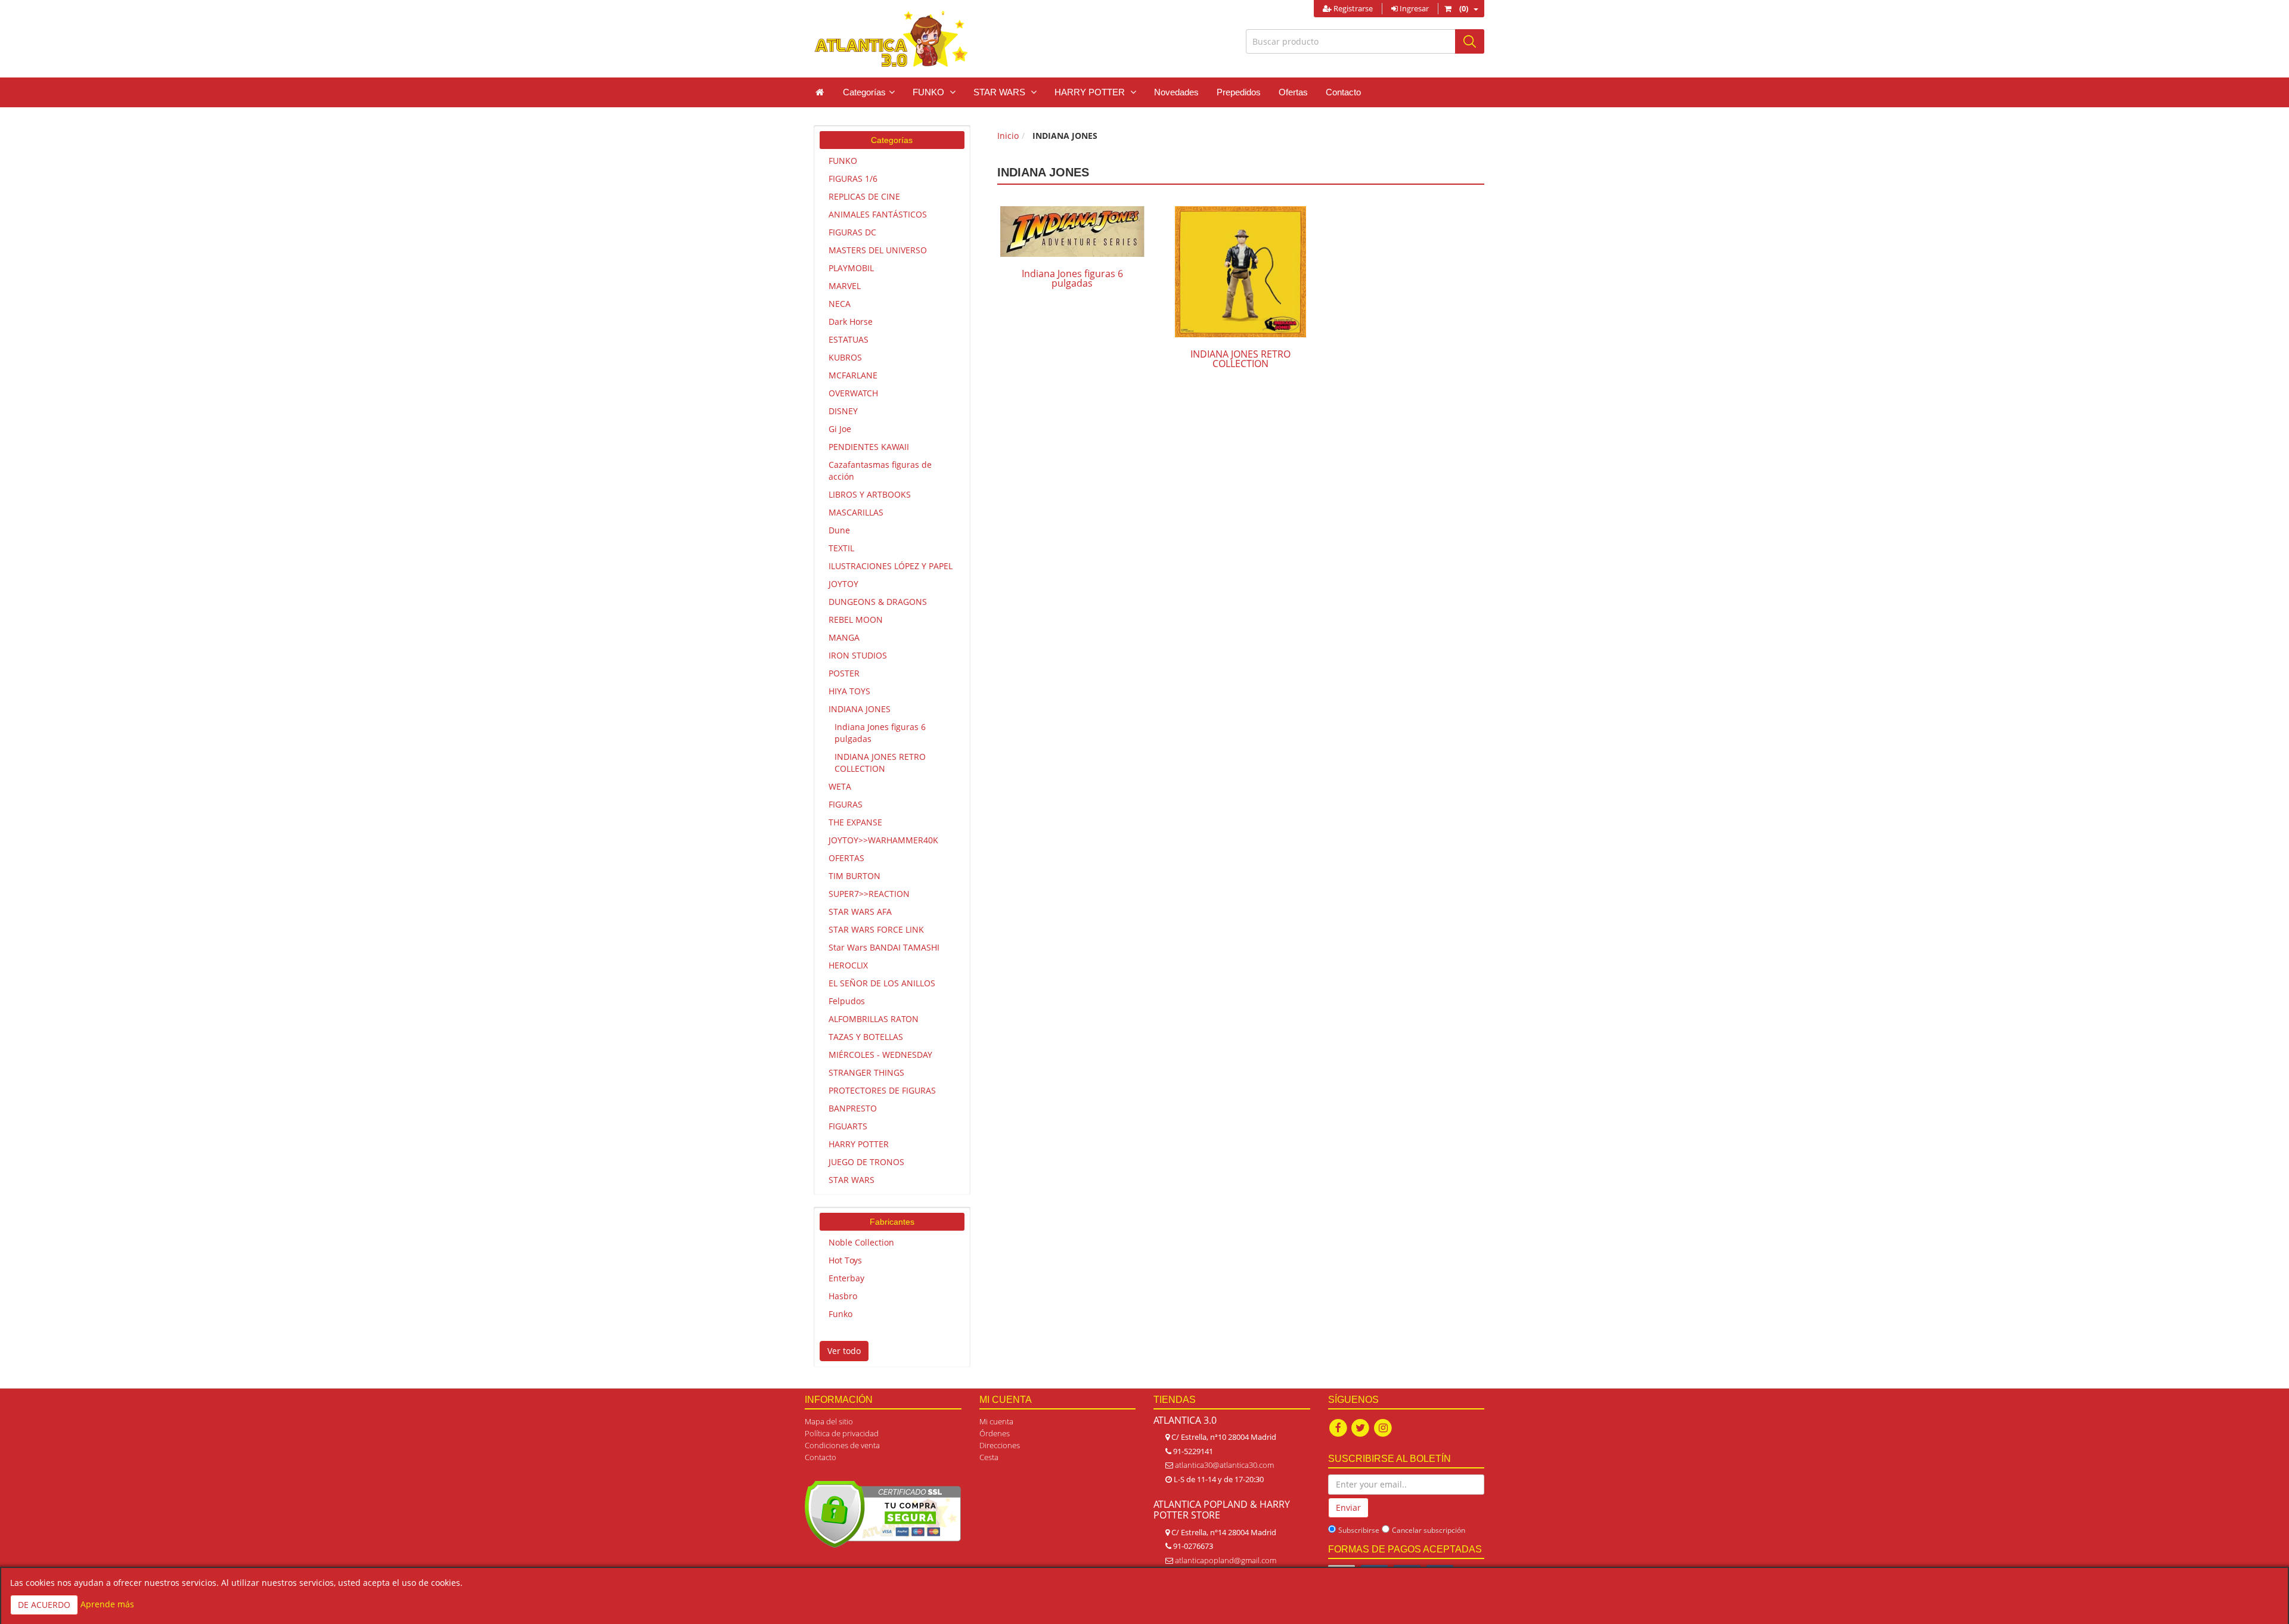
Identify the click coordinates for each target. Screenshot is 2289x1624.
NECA (840, 304)
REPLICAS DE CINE (864, 196)
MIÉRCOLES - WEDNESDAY (880, 1055)
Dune (839, 530)
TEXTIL (841, 548)
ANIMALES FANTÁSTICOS (878, 214)
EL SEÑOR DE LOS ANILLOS (882, 983)
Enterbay (846, 1278)
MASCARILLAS (856, 512)
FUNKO (843, 161)
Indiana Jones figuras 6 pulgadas (880, 733)
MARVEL (845, 286)
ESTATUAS (849, 339)
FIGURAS (846, 804)
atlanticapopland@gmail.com (1226, 1560)
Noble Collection (861, 1242)
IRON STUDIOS (858, 655)
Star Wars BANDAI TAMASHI (884, 947)
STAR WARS (852, 1180)
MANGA (844, 637)
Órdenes (995, 1433)
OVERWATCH (853, 393)
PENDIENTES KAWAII (869, 447)
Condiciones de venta (842, 1445)
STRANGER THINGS (866, 1072)
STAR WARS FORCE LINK (876, 929)
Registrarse (1352, 8)
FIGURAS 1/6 (853, 178)
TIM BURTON (855, 876)
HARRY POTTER (859, 1144)
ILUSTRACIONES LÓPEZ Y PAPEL (891, 566)
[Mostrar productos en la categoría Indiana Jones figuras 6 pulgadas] (1072, 232)
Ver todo (844, 1351)
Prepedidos (1239, 92)
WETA (840, 786)
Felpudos (847, 1001)
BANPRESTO (853, 1108)
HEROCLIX (848, 965)
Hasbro (843, 1296)
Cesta (989, 1457)
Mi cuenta (996, 1421)
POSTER (844, 673)
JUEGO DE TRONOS (866, 1162)
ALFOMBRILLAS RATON (874, 1019)
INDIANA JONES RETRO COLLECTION (880, 763)
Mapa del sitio (829, 1421)
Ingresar (1413, 8)
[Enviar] (1470, 41)
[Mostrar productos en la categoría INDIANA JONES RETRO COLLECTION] (1240, 272)
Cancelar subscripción (1429, 1530)
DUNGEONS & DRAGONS (878, 602)
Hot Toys (845, 1260)
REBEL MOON (856, 620)
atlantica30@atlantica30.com (1224, 1465)
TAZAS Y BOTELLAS (866, 1037)
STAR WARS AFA (860, 912)
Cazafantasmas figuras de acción (880, 471)
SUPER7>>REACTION (869, 894)
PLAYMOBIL (851, 268)
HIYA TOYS (849, 691)
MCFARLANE (853, 375)
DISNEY (843, 411)
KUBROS (845, 357)
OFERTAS (846, 858)
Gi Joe (840, 429)
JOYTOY (843, 584)
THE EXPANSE (855, 822)
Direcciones (1000, 1445)
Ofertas (1293, 92)
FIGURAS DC (852, 232)
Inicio (1008, 136)
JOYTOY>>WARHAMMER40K (883, 840)
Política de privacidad (842, 1433)
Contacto (1343, 92)
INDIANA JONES (860, 709)
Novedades (1176, 92)
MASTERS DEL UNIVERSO (878, 250)
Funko (840, 1314)
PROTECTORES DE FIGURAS (882, 1090)
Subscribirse (1359, 1530)
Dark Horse (851, 322)
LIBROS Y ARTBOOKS (870, 494)
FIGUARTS (848, 1126)
